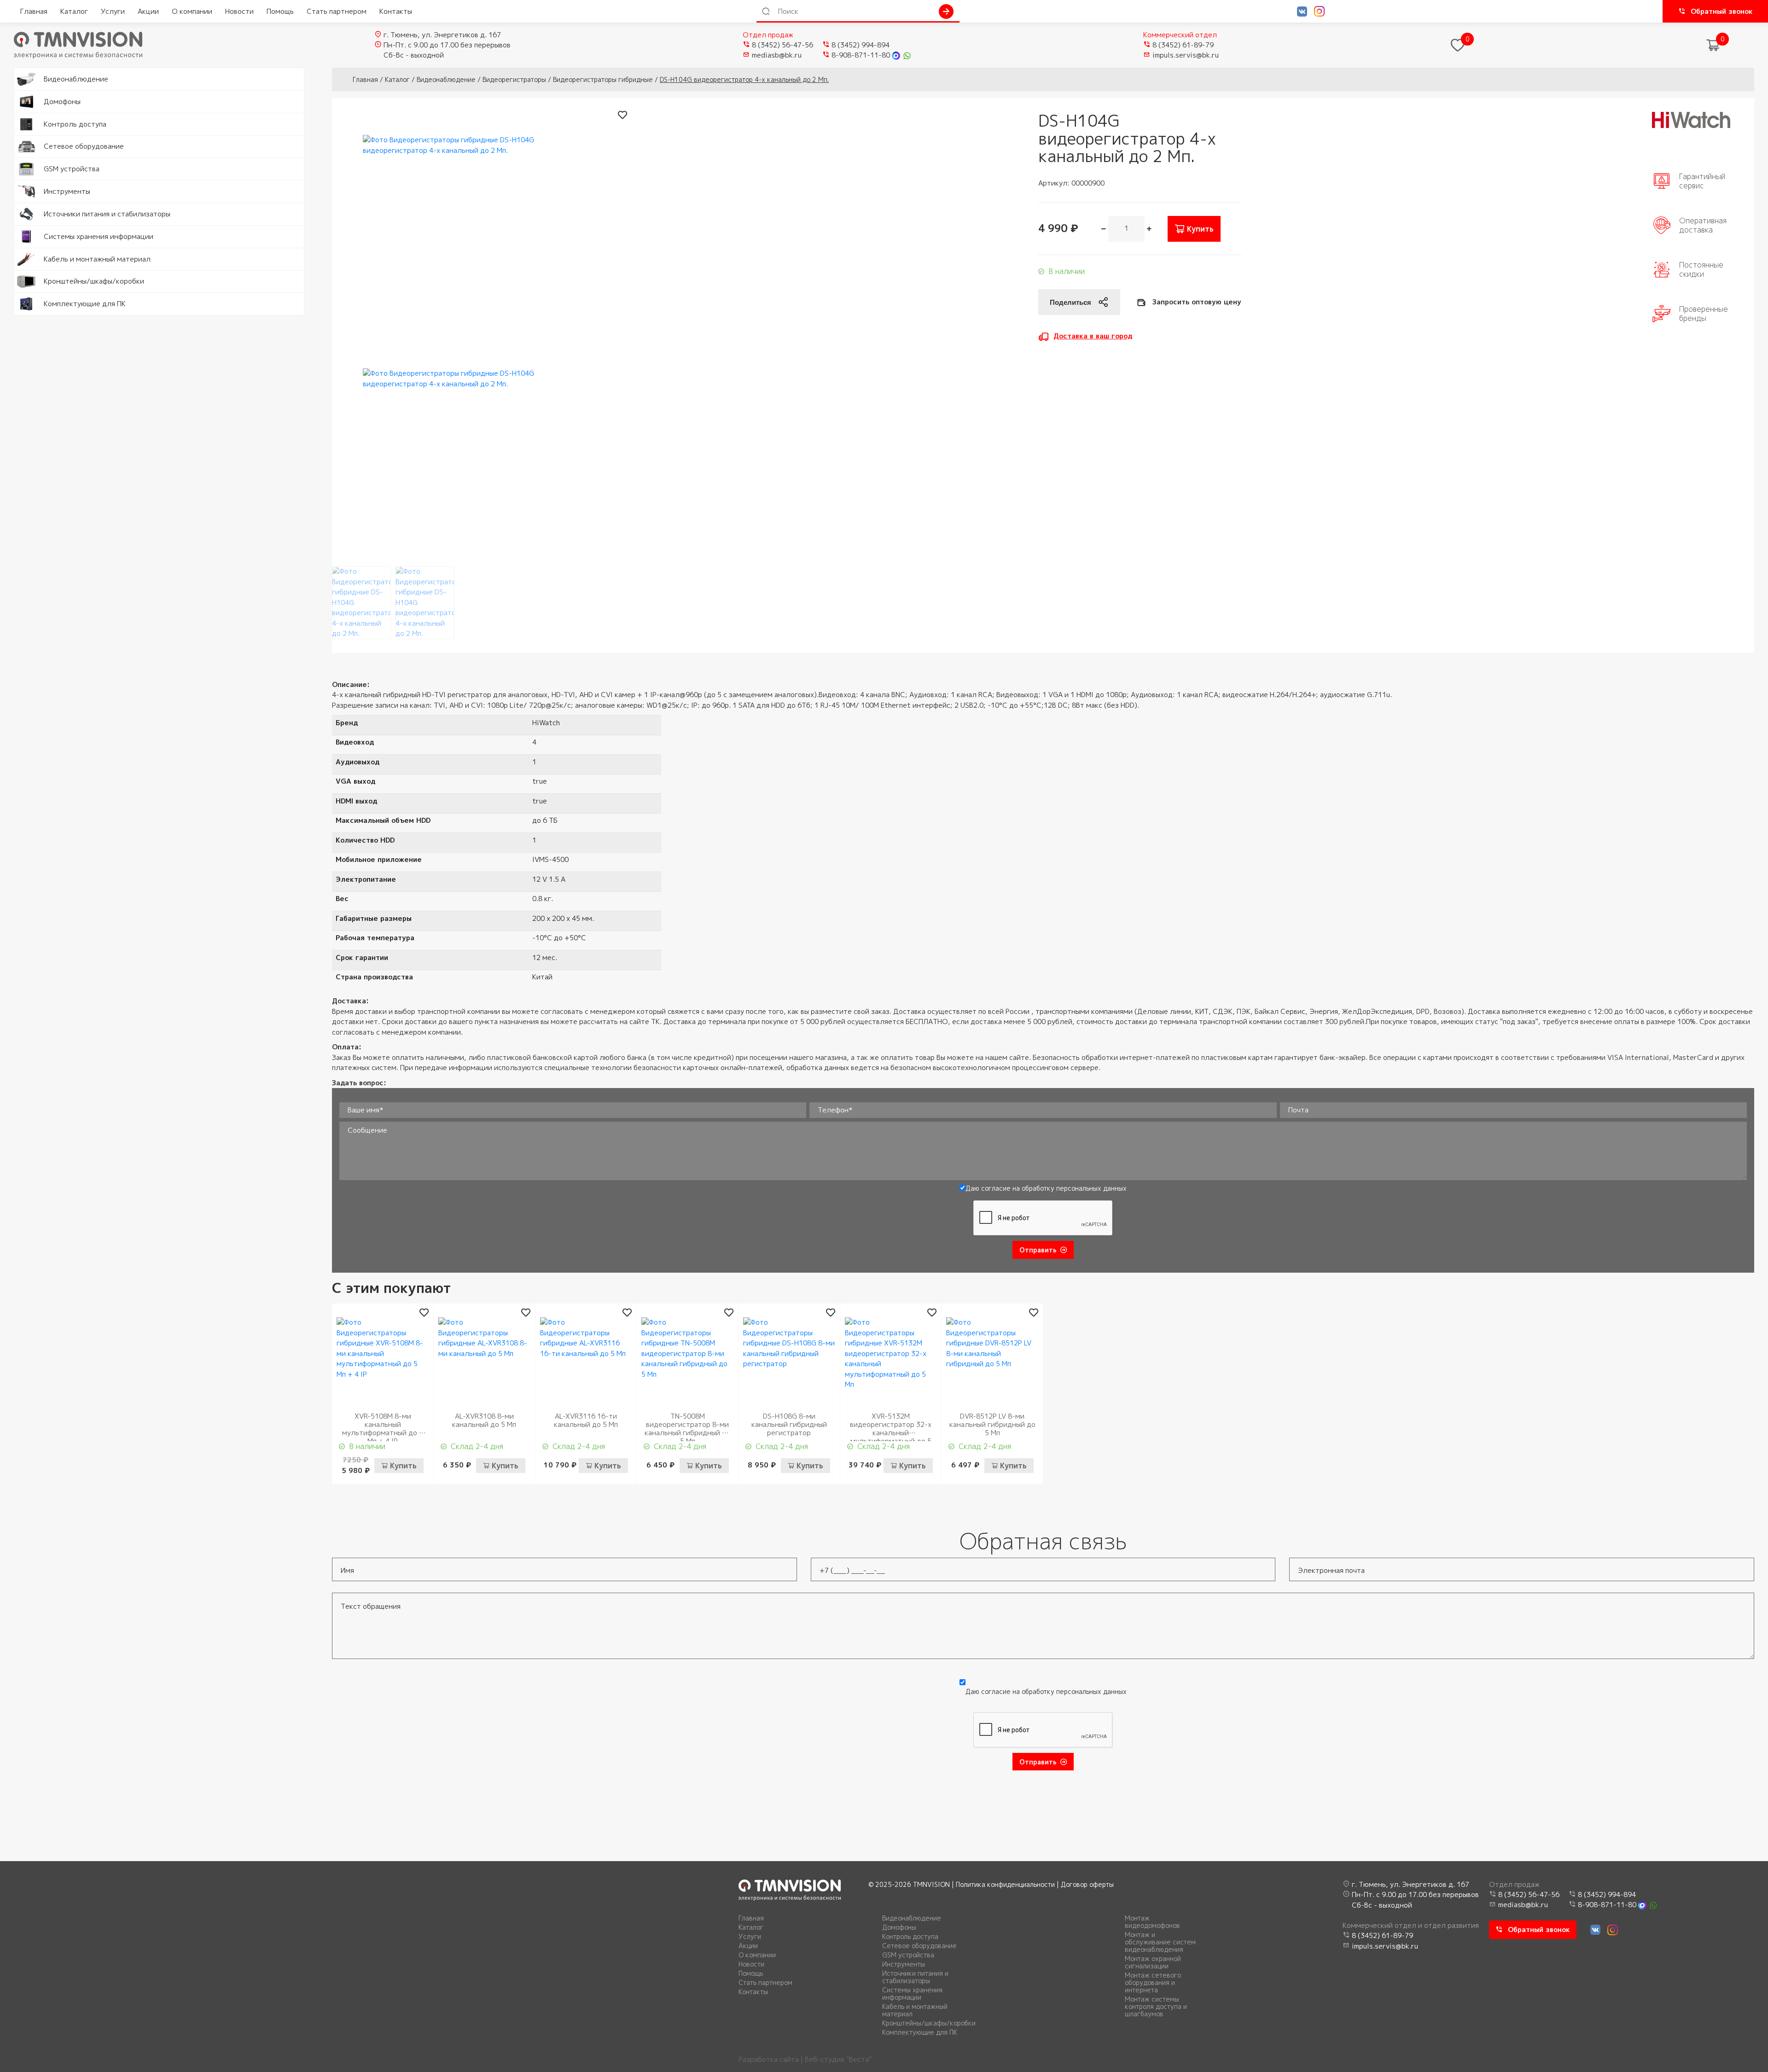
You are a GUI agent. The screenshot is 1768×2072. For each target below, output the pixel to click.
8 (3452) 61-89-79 (1183, 45)
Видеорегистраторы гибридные (603, 79)
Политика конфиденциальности (1005, 1884)
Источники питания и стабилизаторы (915, 1977)
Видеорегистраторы (514, 79)
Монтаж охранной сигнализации (1153, 1962)
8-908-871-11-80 (861, 55)
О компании (192, 11)
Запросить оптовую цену (1197, 302)
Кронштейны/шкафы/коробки (929, 2023)
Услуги (113, 11)
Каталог (74, 11)
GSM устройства (908, 1955)
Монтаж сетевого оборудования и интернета (1153, 1983)
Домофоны (899, 1927)
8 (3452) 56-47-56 (782, 45)
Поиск (946, 12)
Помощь (280, 11)
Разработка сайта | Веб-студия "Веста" (805, 2059)
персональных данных (1091, 1188)
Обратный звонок (1722, 11)
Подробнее (33, 73)
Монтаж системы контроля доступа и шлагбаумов (1156, 2007)
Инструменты (904, 1964)
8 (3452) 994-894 (861, 45)
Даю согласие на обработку (1046, 1188)
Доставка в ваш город (1093, 336)
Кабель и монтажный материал (915, 2010)
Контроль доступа (910, 1937)
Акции (148, 11)
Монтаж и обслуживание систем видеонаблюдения (1160, 1942)
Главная (34, 11)
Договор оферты (1087, 1884)
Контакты (396, 11)
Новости (239, 11)
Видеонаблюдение (446, 79)
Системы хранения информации (912, 1994)
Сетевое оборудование (919, 1946)
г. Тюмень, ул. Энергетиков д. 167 (442, 35)
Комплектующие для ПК (920, 2032)
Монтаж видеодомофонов (1152, 1922)
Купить (1200, 229)
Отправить (1038, 1250)
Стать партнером (337, 11)
